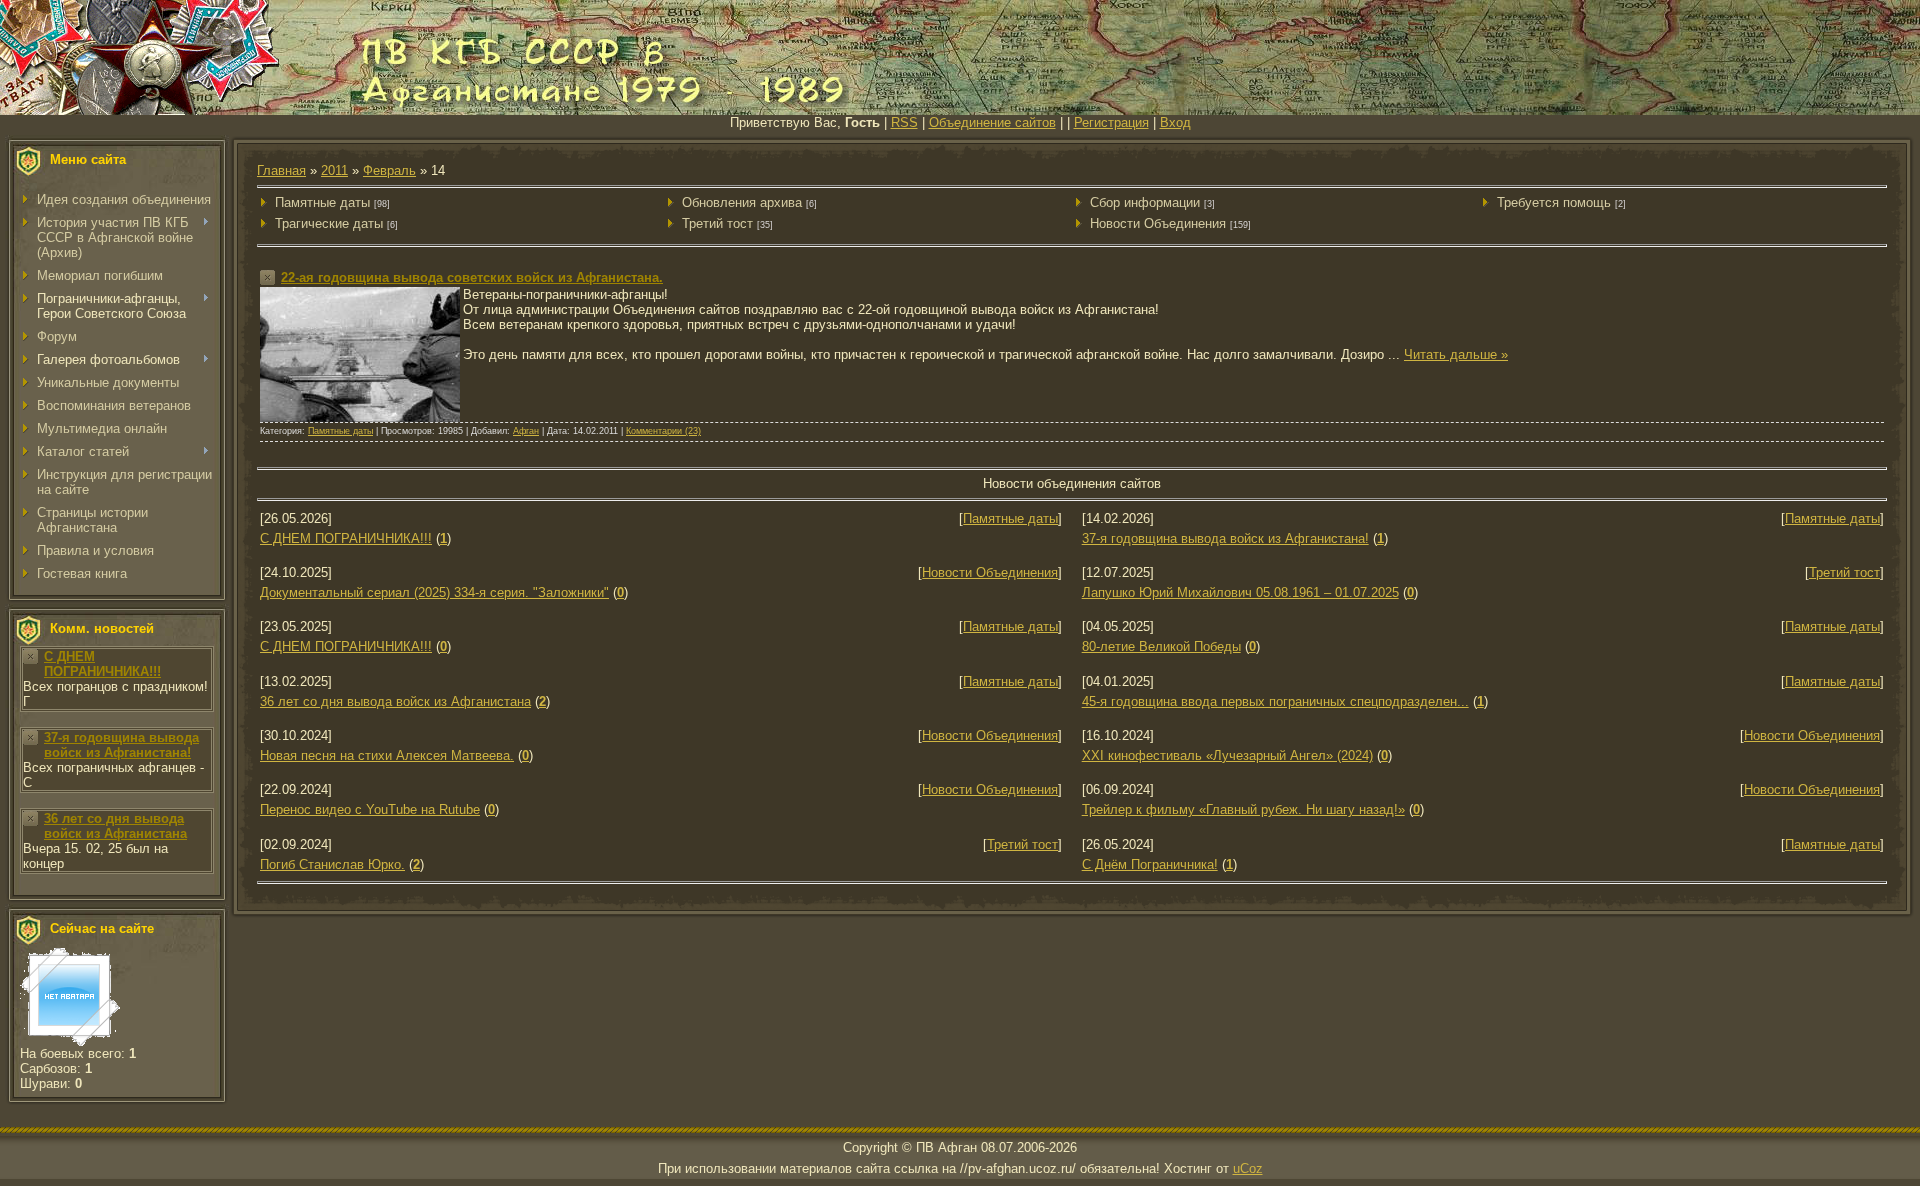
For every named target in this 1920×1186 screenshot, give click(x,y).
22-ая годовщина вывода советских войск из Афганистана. (472, 277)
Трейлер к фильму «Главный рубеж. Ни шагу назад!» (1243, 809)
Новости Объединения (1158, 223)
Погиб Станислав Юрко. (332, 864)
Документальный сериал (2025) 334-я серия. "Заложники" (434, 592)
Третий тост (717, 223)
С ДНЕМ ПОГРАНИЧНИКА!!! (102, 664)
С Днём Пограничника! (1150, 864)
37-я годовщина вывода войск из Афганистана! (121, 745)
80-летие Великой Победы (1161, 646)
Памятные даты (322, 202)
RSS (904, 122)
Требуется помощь (1554, 202)
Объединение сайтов (992, 122)
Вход (1175, 122)
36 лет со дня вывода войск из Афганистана (115, 826)
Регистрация (1111, 122)
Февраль (389, 170)
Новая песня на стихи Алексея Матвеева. (387, 755)
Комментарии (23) (663, 431)
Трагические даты (329, 223)
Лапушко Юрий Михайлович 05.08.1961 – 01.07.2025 (1240, 592)
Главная (281, 170)
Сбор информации (1145, 202)
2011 (334, 170)
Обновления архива (742, 202)
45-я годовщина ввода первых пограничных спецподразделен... (1275, 701)
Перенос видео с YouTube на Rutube (370, 809)
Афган (526, 431)
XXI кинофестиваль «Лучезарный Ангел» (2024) (1227, 755)
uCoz (1248, 1168)
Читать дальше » (1456, 354)
